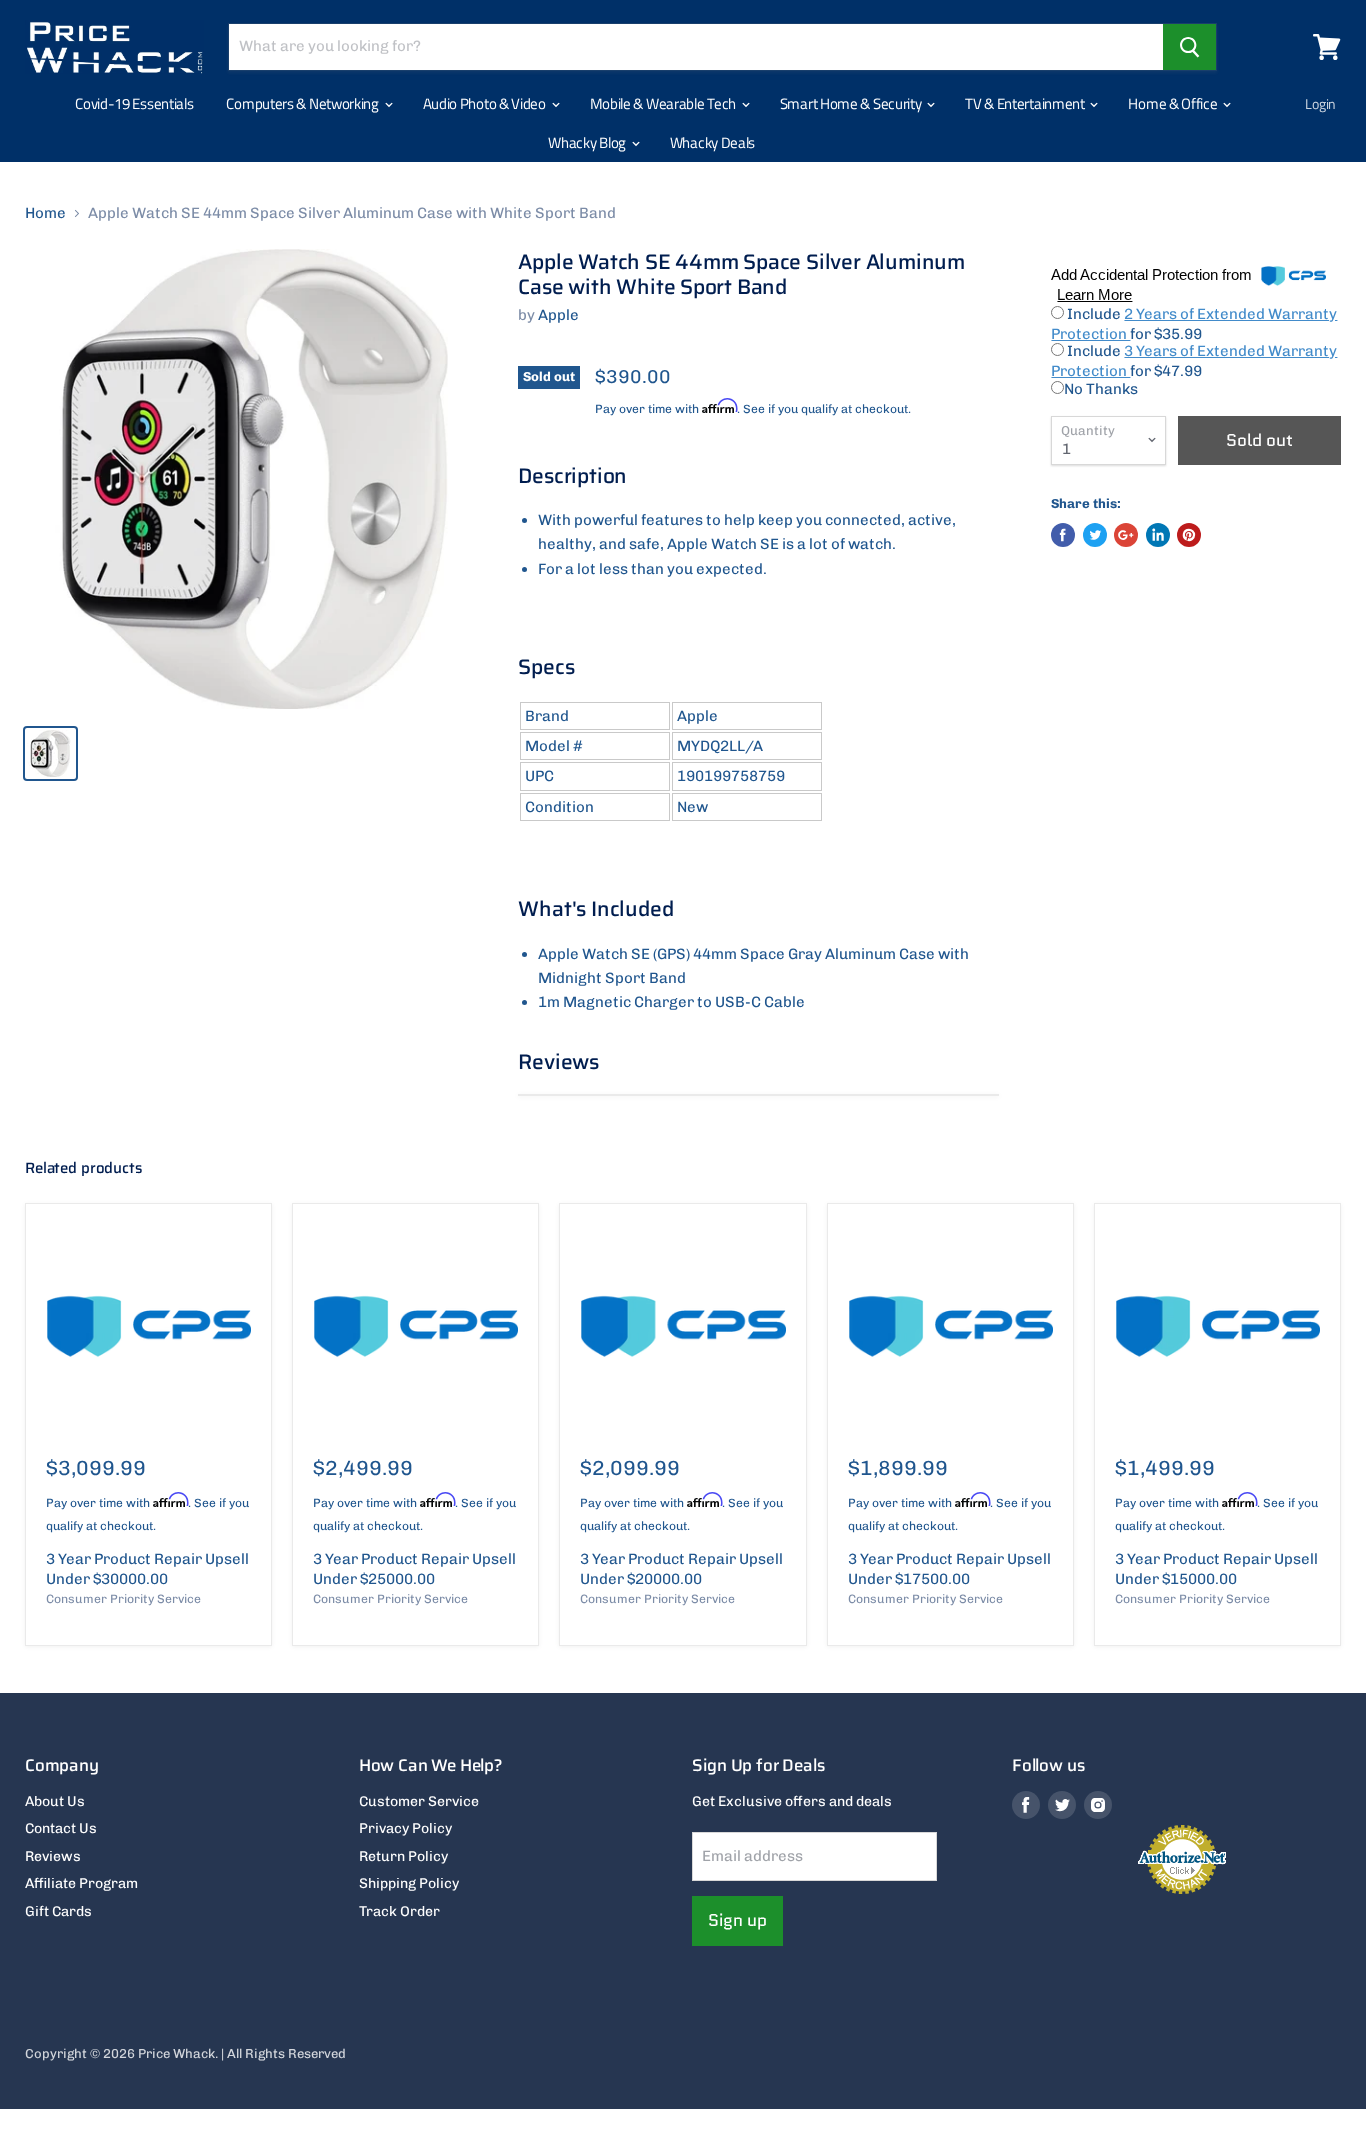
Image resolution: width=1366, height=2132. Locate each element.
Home (45, 213)
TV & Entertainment (1026, 103)
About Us (55, 1801)
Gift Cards (58, 1911)
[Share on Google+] (1126, 535)
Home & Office (1174, 103)
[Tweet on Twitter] (1095, 535)
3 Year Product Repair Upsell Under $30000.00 (147, 1569)
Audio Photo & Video (486, 103)
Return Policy (403, 1856)
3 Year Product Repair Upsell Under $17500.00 (949, 1569)
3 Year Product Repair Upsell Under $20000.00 (681, 1569)
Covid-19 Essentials (134, 103)
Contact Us (61, 1828)
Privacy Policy (405, 1828)
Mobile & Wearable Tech (664, 103)
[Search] (1189, 47)
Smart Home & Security (852, 103)
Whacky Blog (588, 142)
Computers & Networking (303, 103)
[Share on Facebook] (1063, 535)
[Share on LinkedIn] (1158, 535)
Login (1320, 103)
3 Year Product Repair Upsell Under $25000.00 (414, 1569)
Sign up (737, 1920)
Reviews (53, 1856)
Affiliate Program (81, 1883)
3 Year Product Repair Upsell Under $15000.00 (1216, 1569)
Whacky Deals (712, 142)
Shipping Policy (409, 1883)
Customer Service (419, 1801)
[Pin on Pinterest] (1189, 535)
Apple (558, 315)
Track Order (399, 1911)
